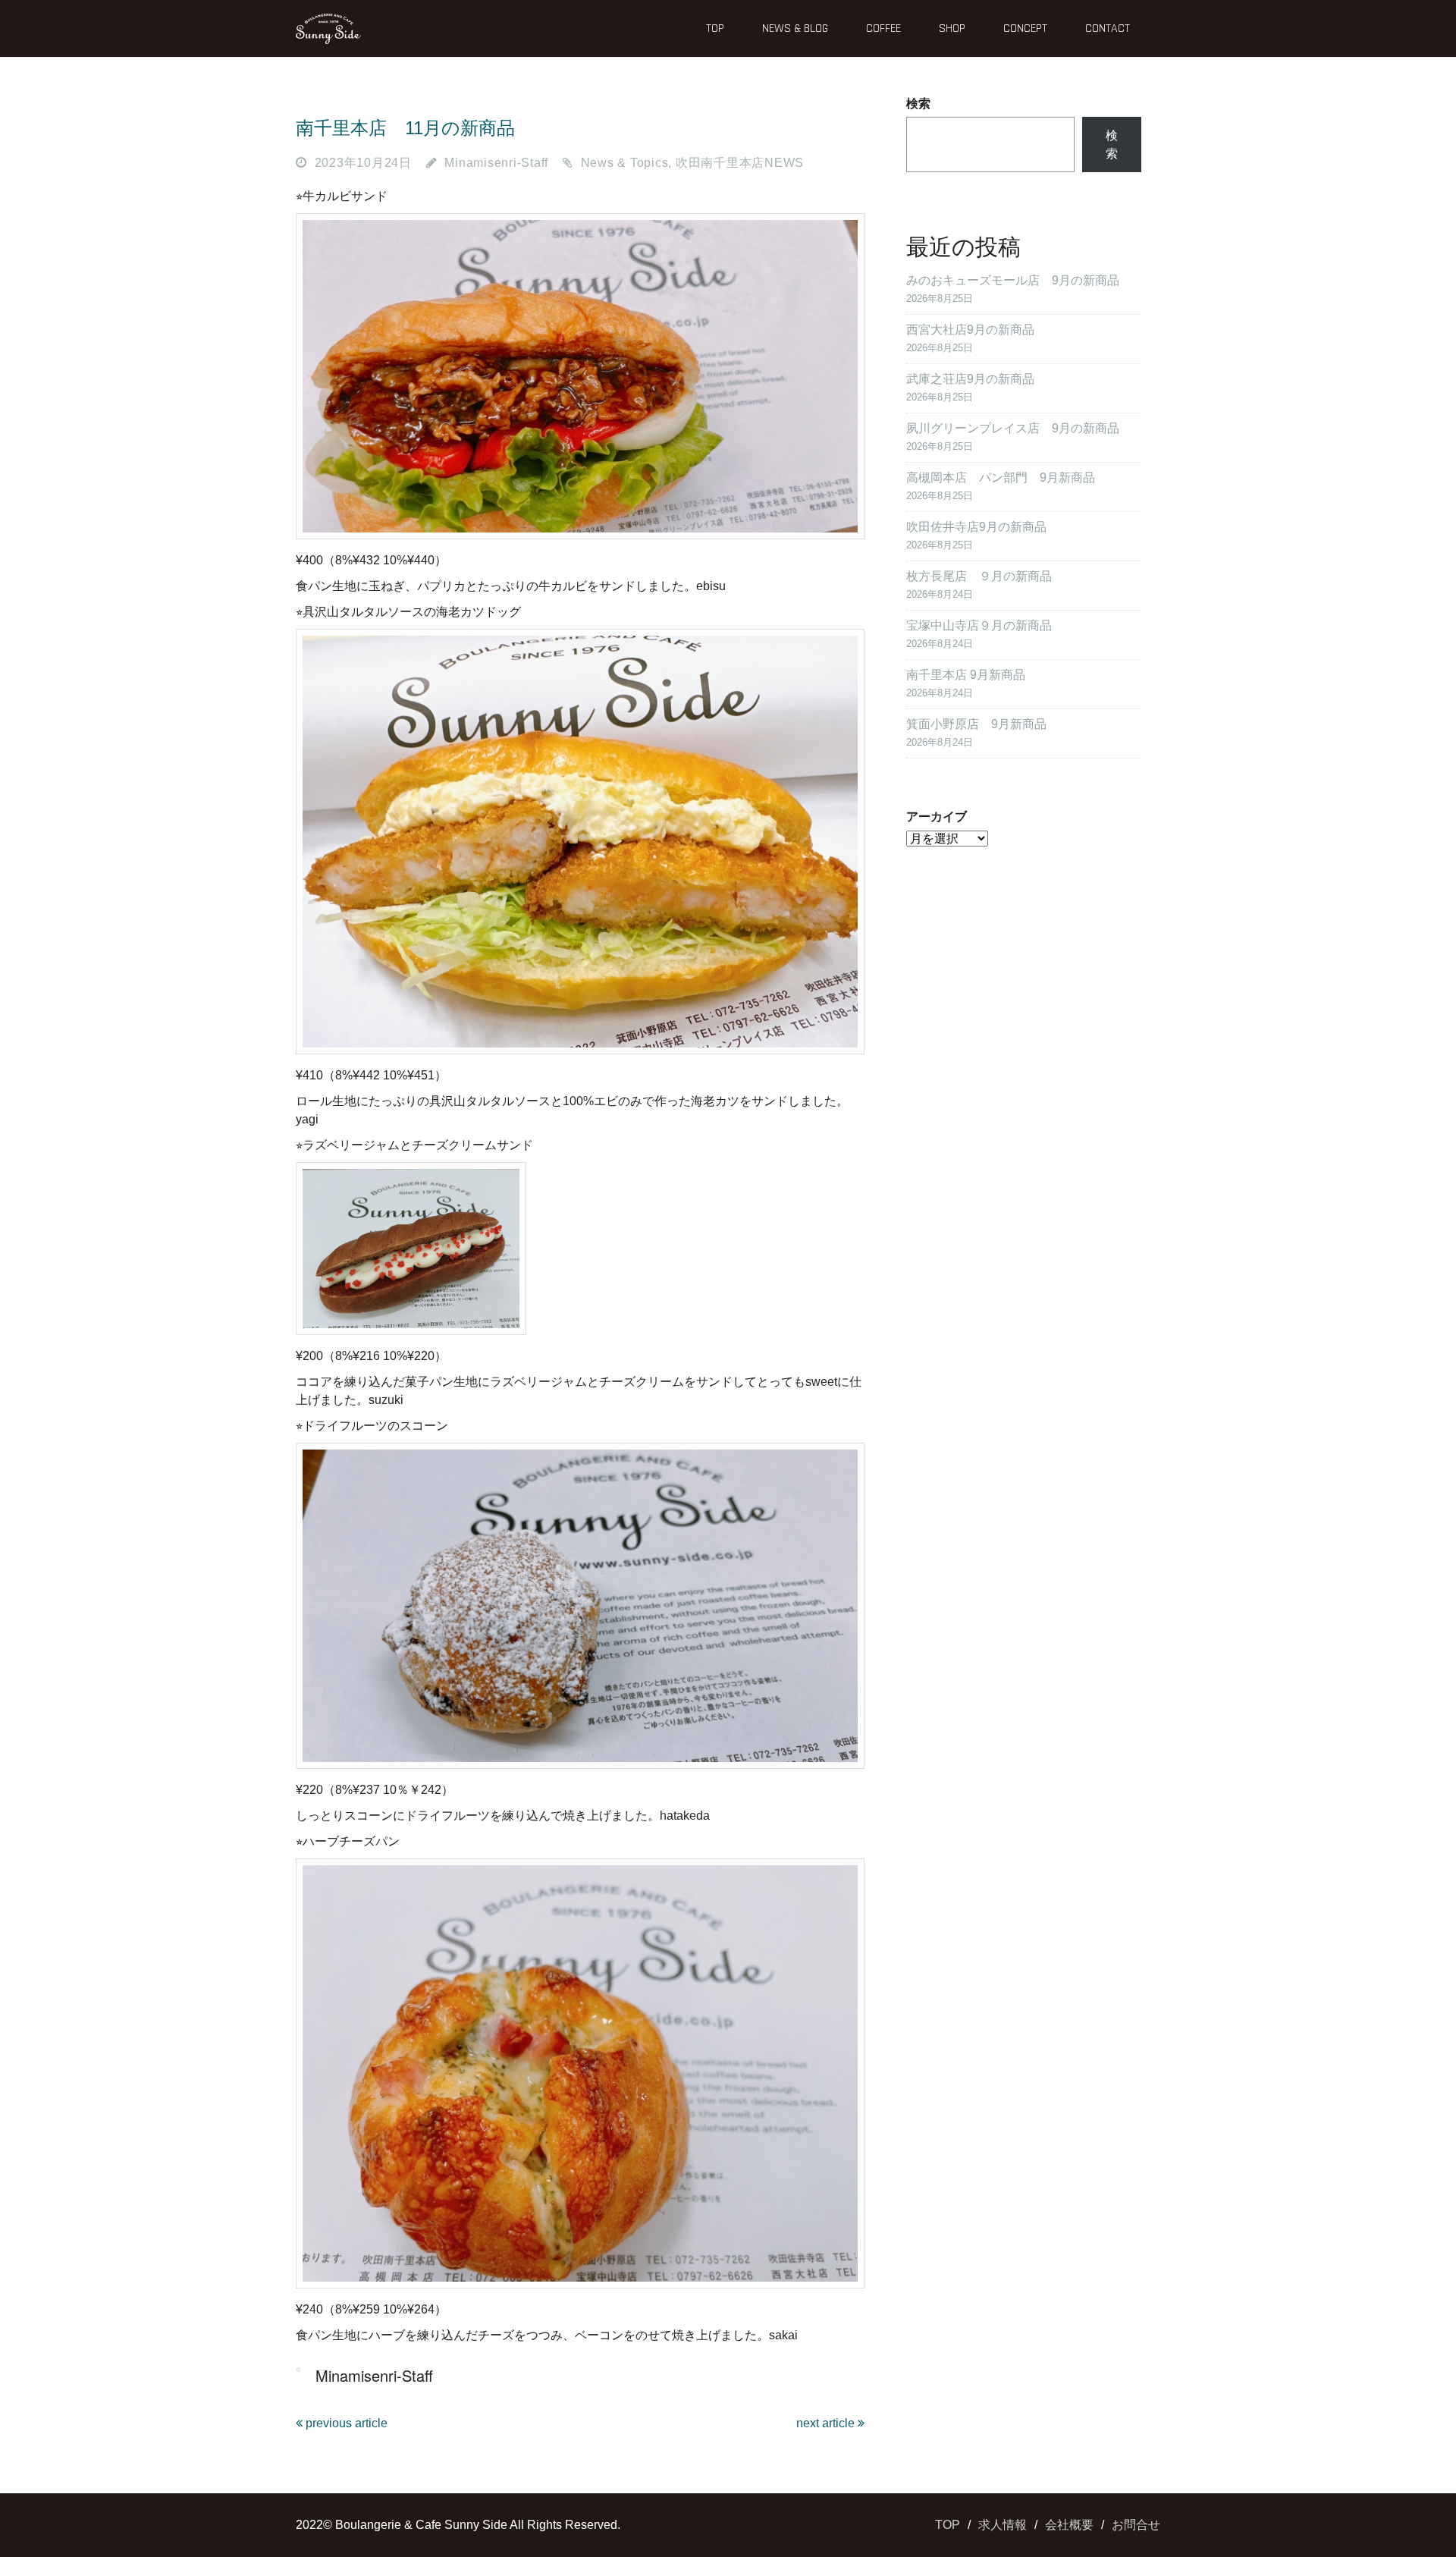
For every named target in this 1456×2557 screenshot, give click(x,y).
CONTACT (1108, 28)
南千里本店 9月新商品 (966, 675)
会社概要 (1069, 2525)
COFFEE (883, 28)
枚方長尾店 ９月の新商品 (979, 576)
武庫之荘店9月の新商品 (970, 379)
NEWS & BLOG (795, 28)
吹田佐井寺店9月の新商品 (976, 527)
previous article (345, 2423)
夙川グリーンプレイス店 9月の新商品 (1013, 428)
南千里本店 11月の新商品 (405, 128)
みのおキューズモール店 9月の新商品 (1013, 280)
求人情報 (1003, 2525)
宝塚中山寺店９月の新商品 (979, 625)
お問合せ (1136, 2525)
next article (827, 2423)
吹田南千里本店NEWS (740, 163)
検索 (918, 104)
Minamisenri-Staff (496, 163)
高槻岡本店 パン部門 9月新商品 (1001, 477)
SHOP (952, 28)
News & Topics (625, 163)
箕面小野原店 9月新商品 (976, 724)
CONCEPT (1025, 28)
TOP (715, 28)
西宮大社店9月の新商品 (970, 330)
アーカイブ (937, 817)
